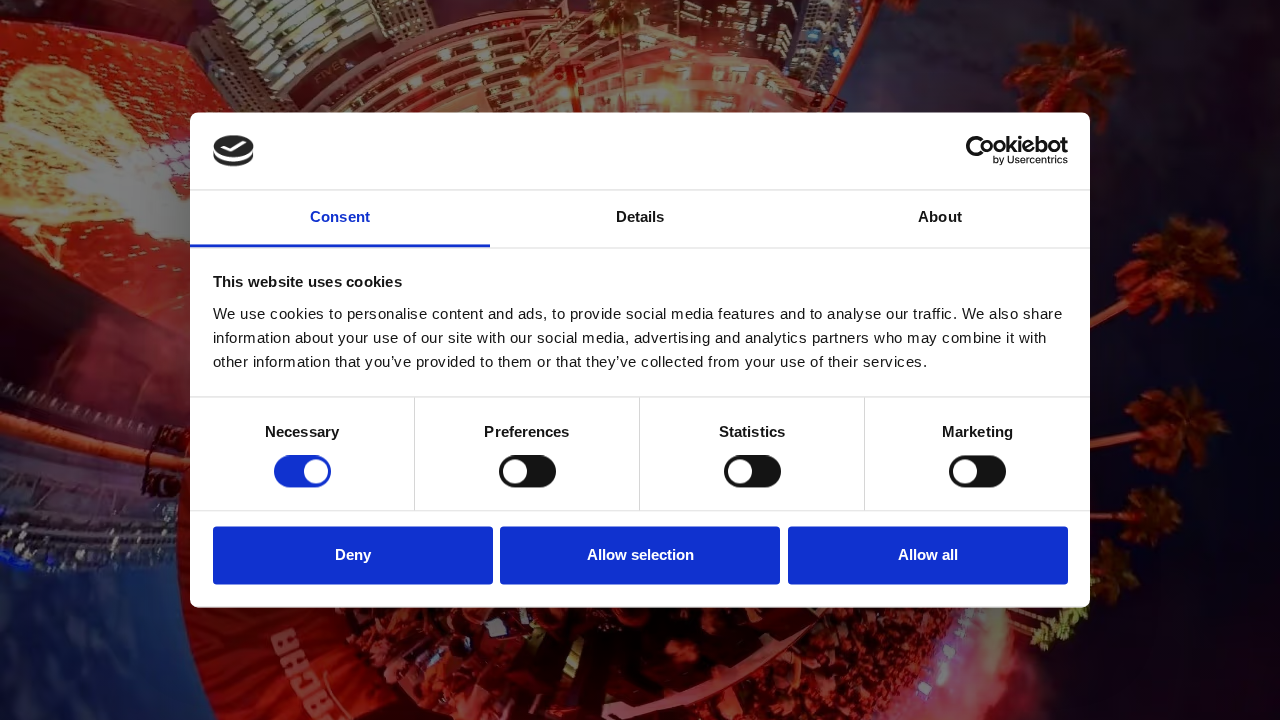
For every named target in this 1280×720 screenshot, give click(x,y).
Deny (353, 554)
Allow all (928, 554)
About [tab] (940, 216)
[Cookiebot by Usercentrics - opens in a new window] (980, 151)
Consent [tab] (340, 216)
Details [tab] (640, 216)
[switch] (527, 472)
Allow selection (640, 554)
